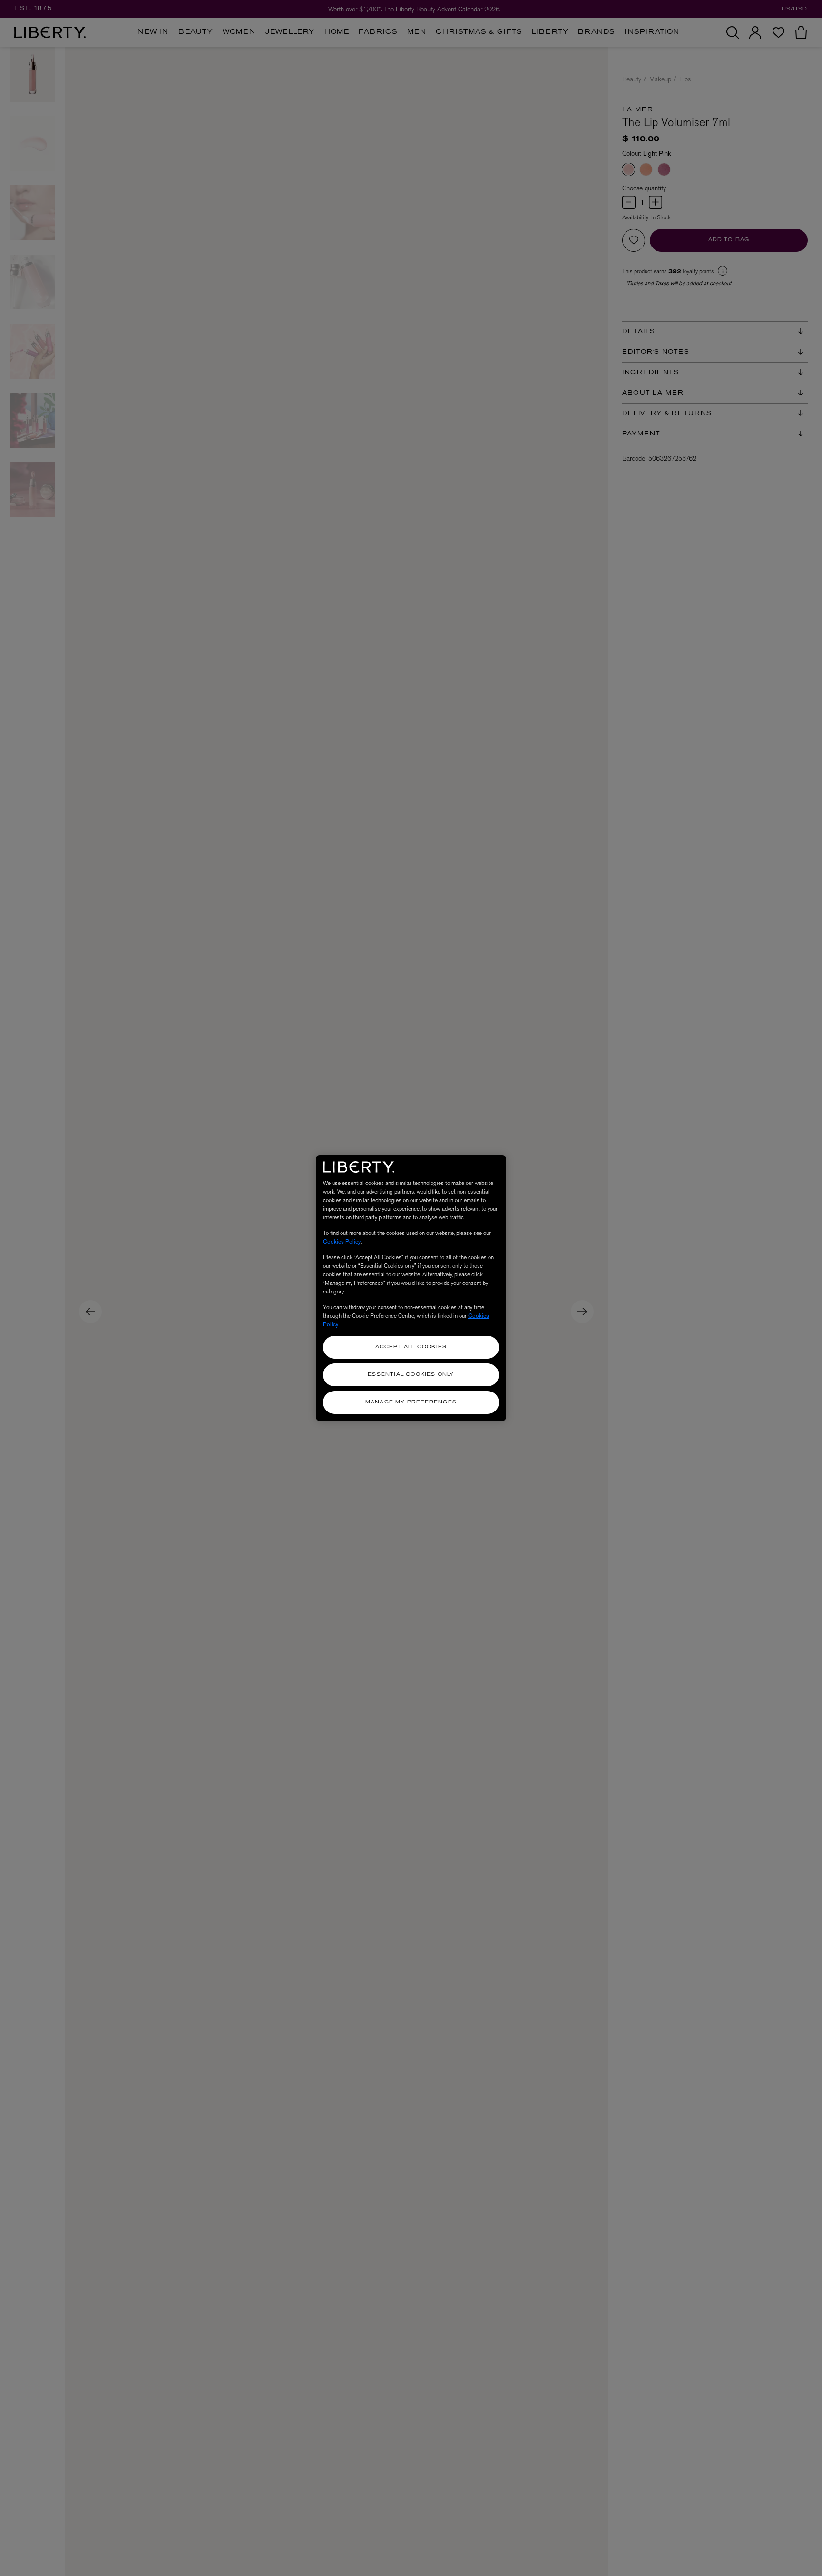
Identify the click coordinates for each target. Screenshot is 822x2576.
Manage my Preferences (411, 1402)
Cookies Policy (342, 1242)
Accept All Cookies (411, 1347)
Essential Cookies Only (411, 1375)
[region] (411, 1288)
